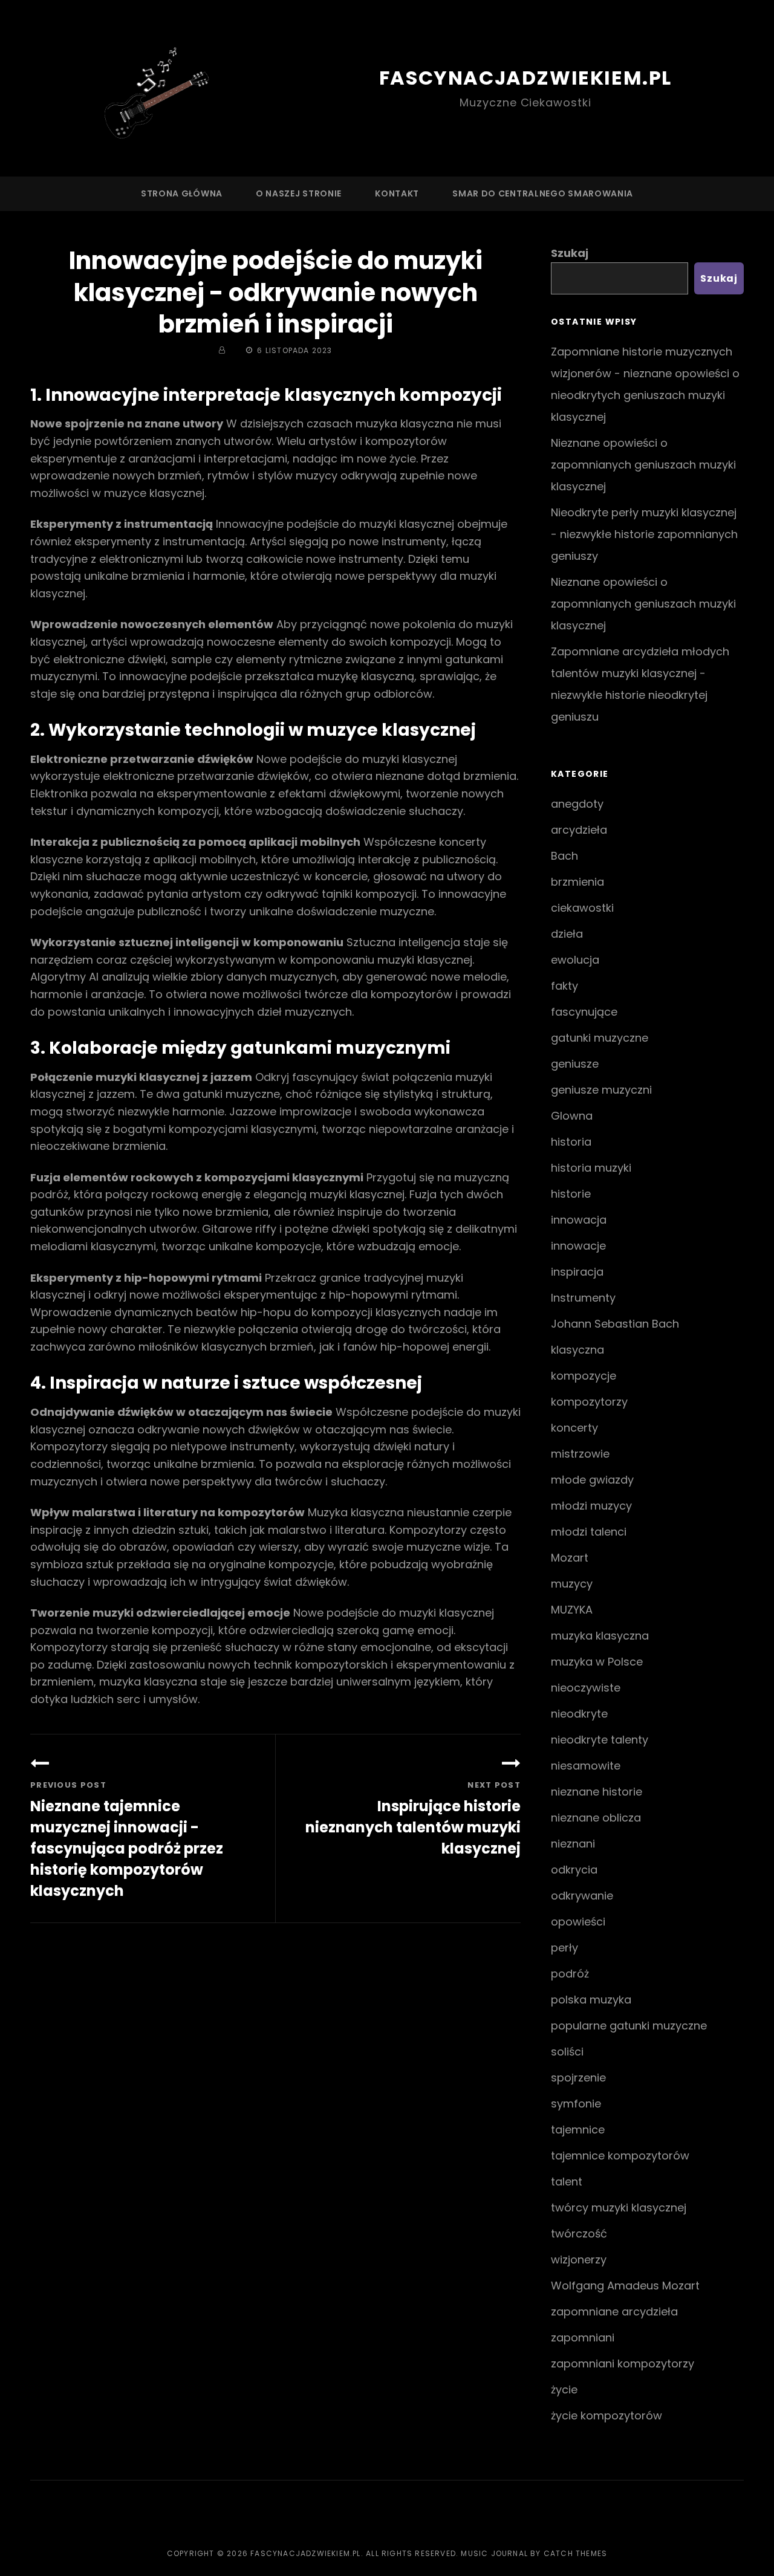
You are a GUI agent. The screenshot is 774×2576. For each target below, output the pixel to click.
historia (571, 1142)
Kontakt (397, 193)
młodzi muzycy (591, 1506)
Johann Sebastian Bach (615, 1324)
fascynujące (584, 1012)
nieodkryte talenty (600, 1740)
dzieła (567, 934)
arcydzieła (579, 830)
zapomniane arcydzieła (614, 2312)
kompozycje (584, 1376)
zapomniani (583, 2338)
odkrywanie (582, 1896)
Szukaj (570, 253)
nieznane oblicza (596, 1818)
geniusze (575, 1064)
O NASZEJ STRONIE (299, 193)
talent (567, 2182)
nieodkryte (579, 1714)
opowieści (578, 1922)
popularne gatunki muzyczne (629, 2026)
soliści (567, 2052)
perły (564, 1948)
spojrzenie (578, 2078)
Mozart (570, 1558)
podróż (570, 1974)
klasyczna (577, 1350)
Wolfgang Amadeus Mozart (625, 2286)
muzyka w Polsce (597, 1662)
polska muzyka (591, 2000)
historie (571, 1194)
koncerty (574, 1428)
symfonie (576, 2104)
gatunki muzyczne (600, 1038)
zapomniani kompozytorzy (623, 2363)
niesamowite (586, 1766)
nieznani (573, 1844)
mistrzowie (580, 1454)
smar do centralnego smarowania (543, 193)
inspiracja (577, 1272)
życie (564, 2389)
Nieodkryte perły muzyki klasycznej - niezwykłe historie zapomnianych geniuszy (644, 534)
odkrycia (574, 1870)
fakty (564, 986)
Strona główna (182, 193)
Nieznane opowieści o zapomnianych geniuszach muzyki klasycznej (643, 465)
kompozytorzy (589, 1402)
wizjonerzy (579, 2260)
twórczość (579, 2234)
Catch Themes (575, 2553)
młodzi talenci (589, 1532)
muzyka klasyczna (600, 1636)
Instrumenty (583, 1298)
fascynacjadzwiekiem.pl (525, 78)
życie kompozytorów (607, 2415)
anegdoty (577, 804)
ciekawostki (582, 908)
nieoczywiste (586, 1688)
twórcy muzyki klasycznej (619, 2208)
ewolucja (575, 960)
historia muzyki (591, 1168)
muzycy (572, 1584)
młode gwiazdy (592, 1480)
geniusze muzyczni (601, 1090)
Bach (564, 856)
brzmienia (577, 882)
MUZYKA (572, 1610)
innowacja (579, 1220)
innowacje (578, 1246)
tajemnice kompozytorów (620, 2156)
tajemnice (578, 2130)
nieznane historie (597, 1792)
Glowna (572, 1116)
